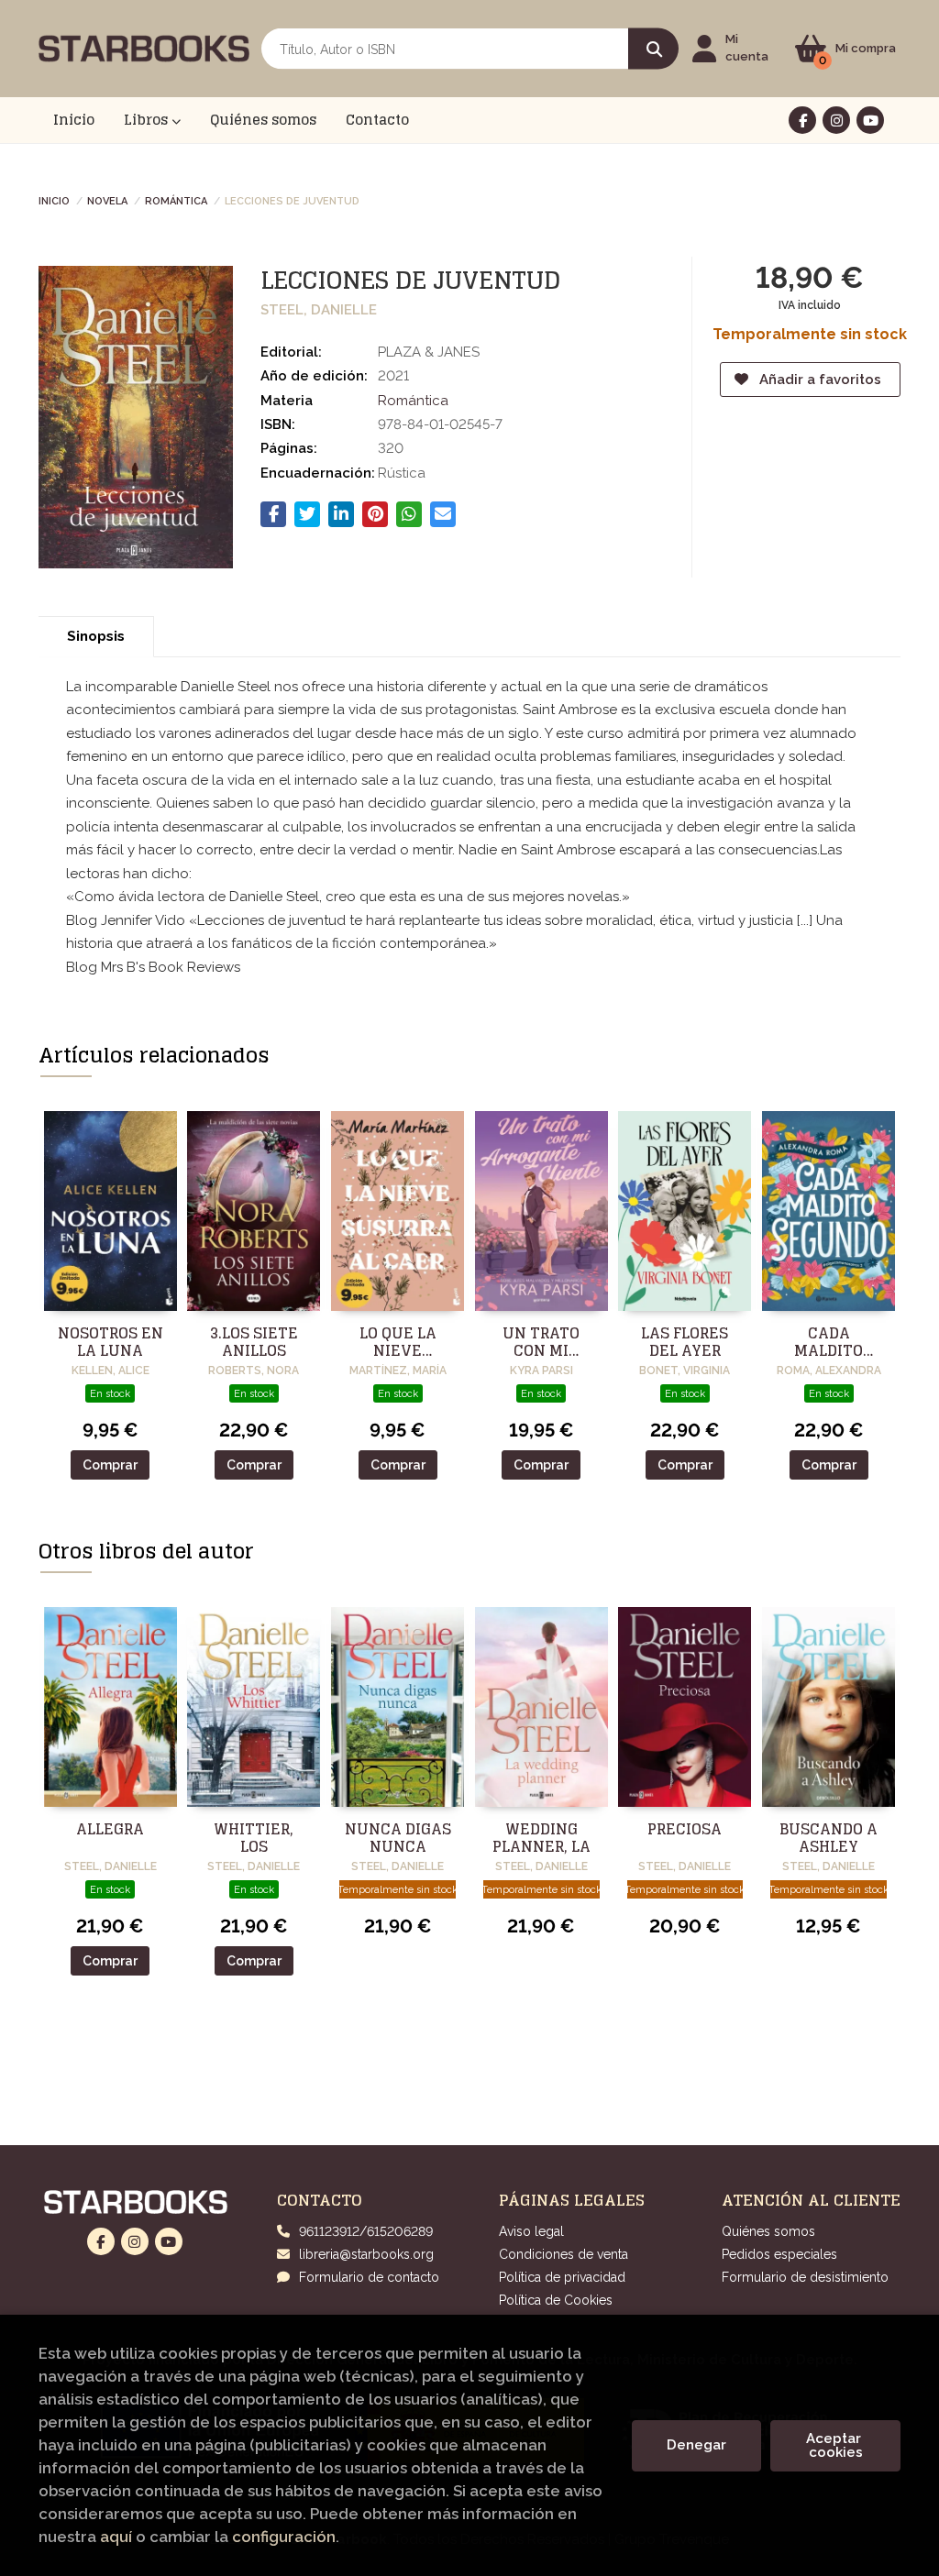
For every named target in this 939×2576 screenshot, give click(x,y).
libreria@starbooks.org (366, 2254)
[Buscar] (653, 49)
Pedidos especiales (779, 2254)
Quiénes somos (768, 2231)
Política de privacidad (562, 2277)
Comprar (110, 1465)
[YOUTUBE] (870, 120)
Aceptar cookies (835, 2445)
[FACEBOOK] (802, 120)
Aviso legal (531, 2231)
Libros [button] (148, 120)
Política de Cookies (556, 2300)
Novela (107, 200)
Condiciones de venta (563, 2254)
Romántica (176, 200)
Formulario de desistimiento (805, 2277)
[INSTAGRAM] (836, 120)
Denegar (696, 2445)
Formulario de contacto (369, 2277)
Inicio (54, 200)
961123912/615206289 (366, 2231)
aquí (116, 2537)
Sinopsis (96, 636)
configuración (284, 2537)
